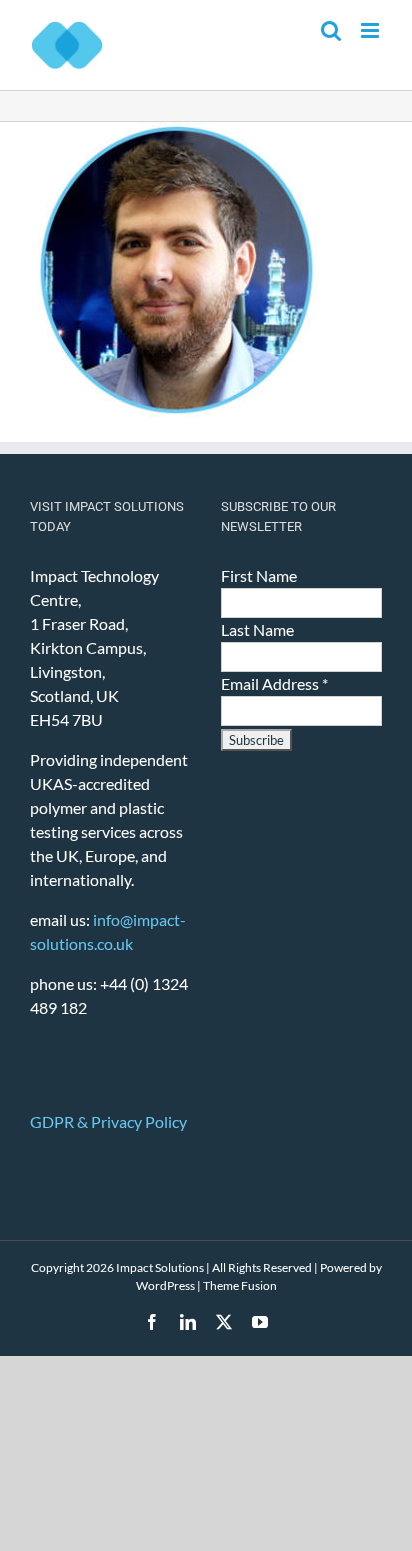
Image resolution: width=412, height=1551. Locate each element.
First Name (259, 575)
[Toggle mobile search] (331, 30)
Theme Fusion (240, 1285)
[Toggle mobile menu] (371, 30)
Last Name (257, 629)
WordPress (165, 1285)
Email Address (274, 683)
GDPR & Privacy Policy (108, 1121)
